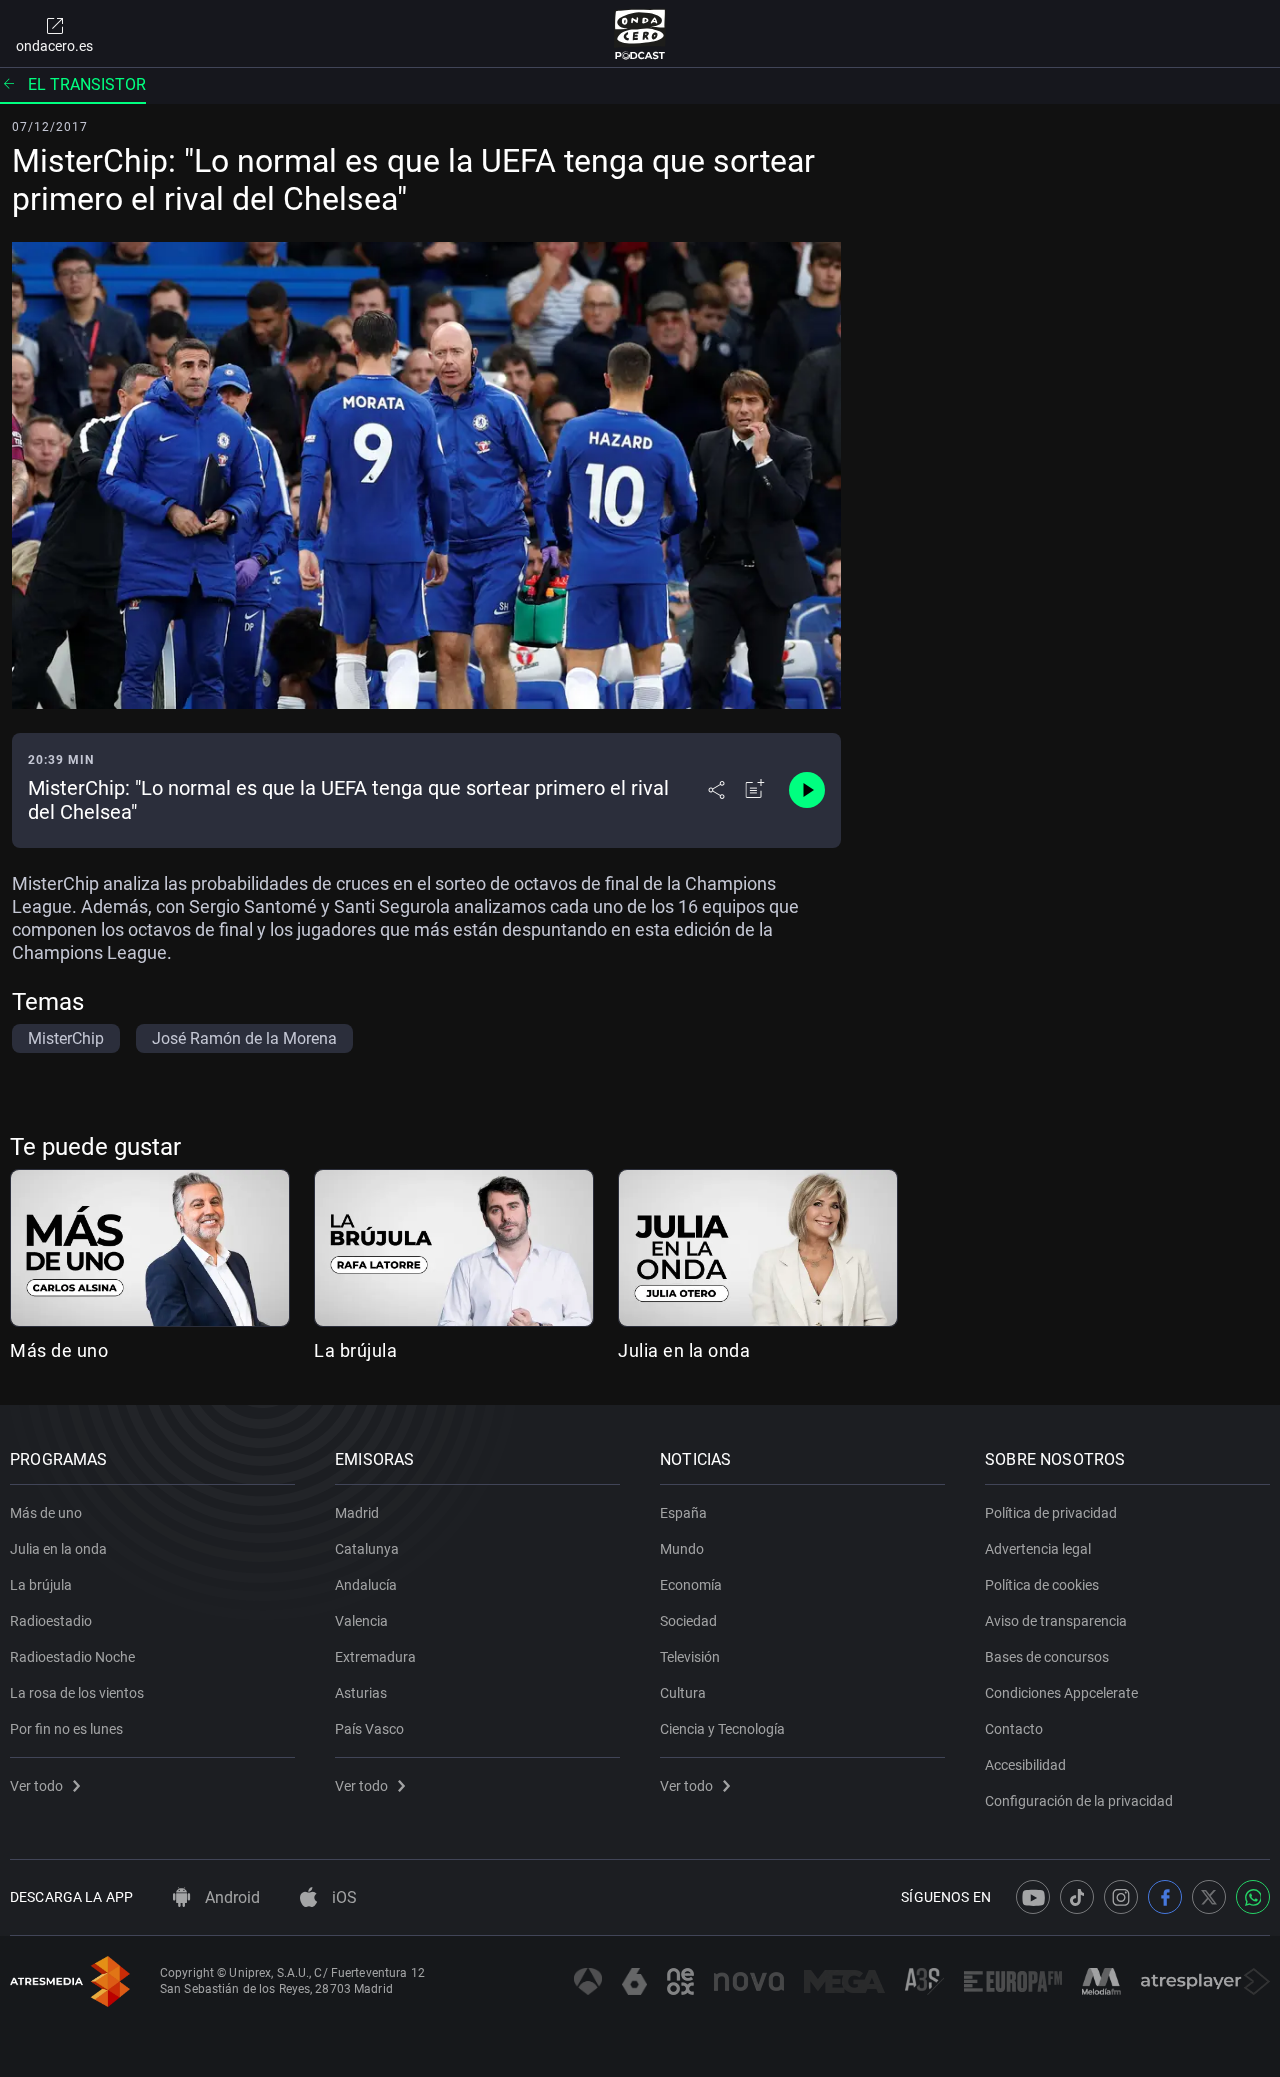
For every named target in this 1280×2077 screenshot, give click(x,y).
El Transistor (87, 84)
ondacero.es (54, 46)
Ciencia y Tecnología (722, 1729)
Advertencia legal (1038, 1549)
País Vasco (369, 1729)
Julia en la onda (684, 1350)
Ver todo (36, 1786)
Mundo (682, 1549)
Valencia (361, 1621)
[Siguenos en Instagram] (1121, 1897)
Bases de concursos (1047, 1657)
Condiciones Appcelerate (1061, 1693)
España (683, 1513)
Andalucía (366, 1585)
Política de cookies (1042, 1585)
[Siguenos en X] (1209, 1897)
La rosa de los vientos (77, 1693)
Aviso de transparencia (1056, 1621)
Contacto (1014, 1729)
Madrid (357, 1513)
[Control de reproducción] (807, 790)
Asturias (361, 1693)
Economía (691, 1585)
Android (230, 1897)
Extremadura (375, 1657)
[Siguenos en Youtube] (1033, 1897)
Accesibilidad (1025, 1765)
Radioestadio (51, 1621)
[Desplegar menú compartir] (716, 790)
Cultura (683, 1693)
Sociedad (688, 1621)
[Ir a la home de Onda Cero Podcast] (640, 34)
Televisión (690, 1657)
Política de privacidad (1051, 1513)
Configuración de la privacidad (1079, 1801)
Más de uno (59, 1350)
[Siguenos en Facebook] (1165, 1897)
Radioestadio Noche (72, 1657)
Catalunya (367, 1549)
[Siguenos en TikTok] (1077, 1897)
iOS (342, 1897)
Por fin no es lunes (66, 1729)
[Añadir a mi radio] (755, 790)
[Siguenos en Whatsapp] (1253, 1897)
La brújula (355, 1350)
